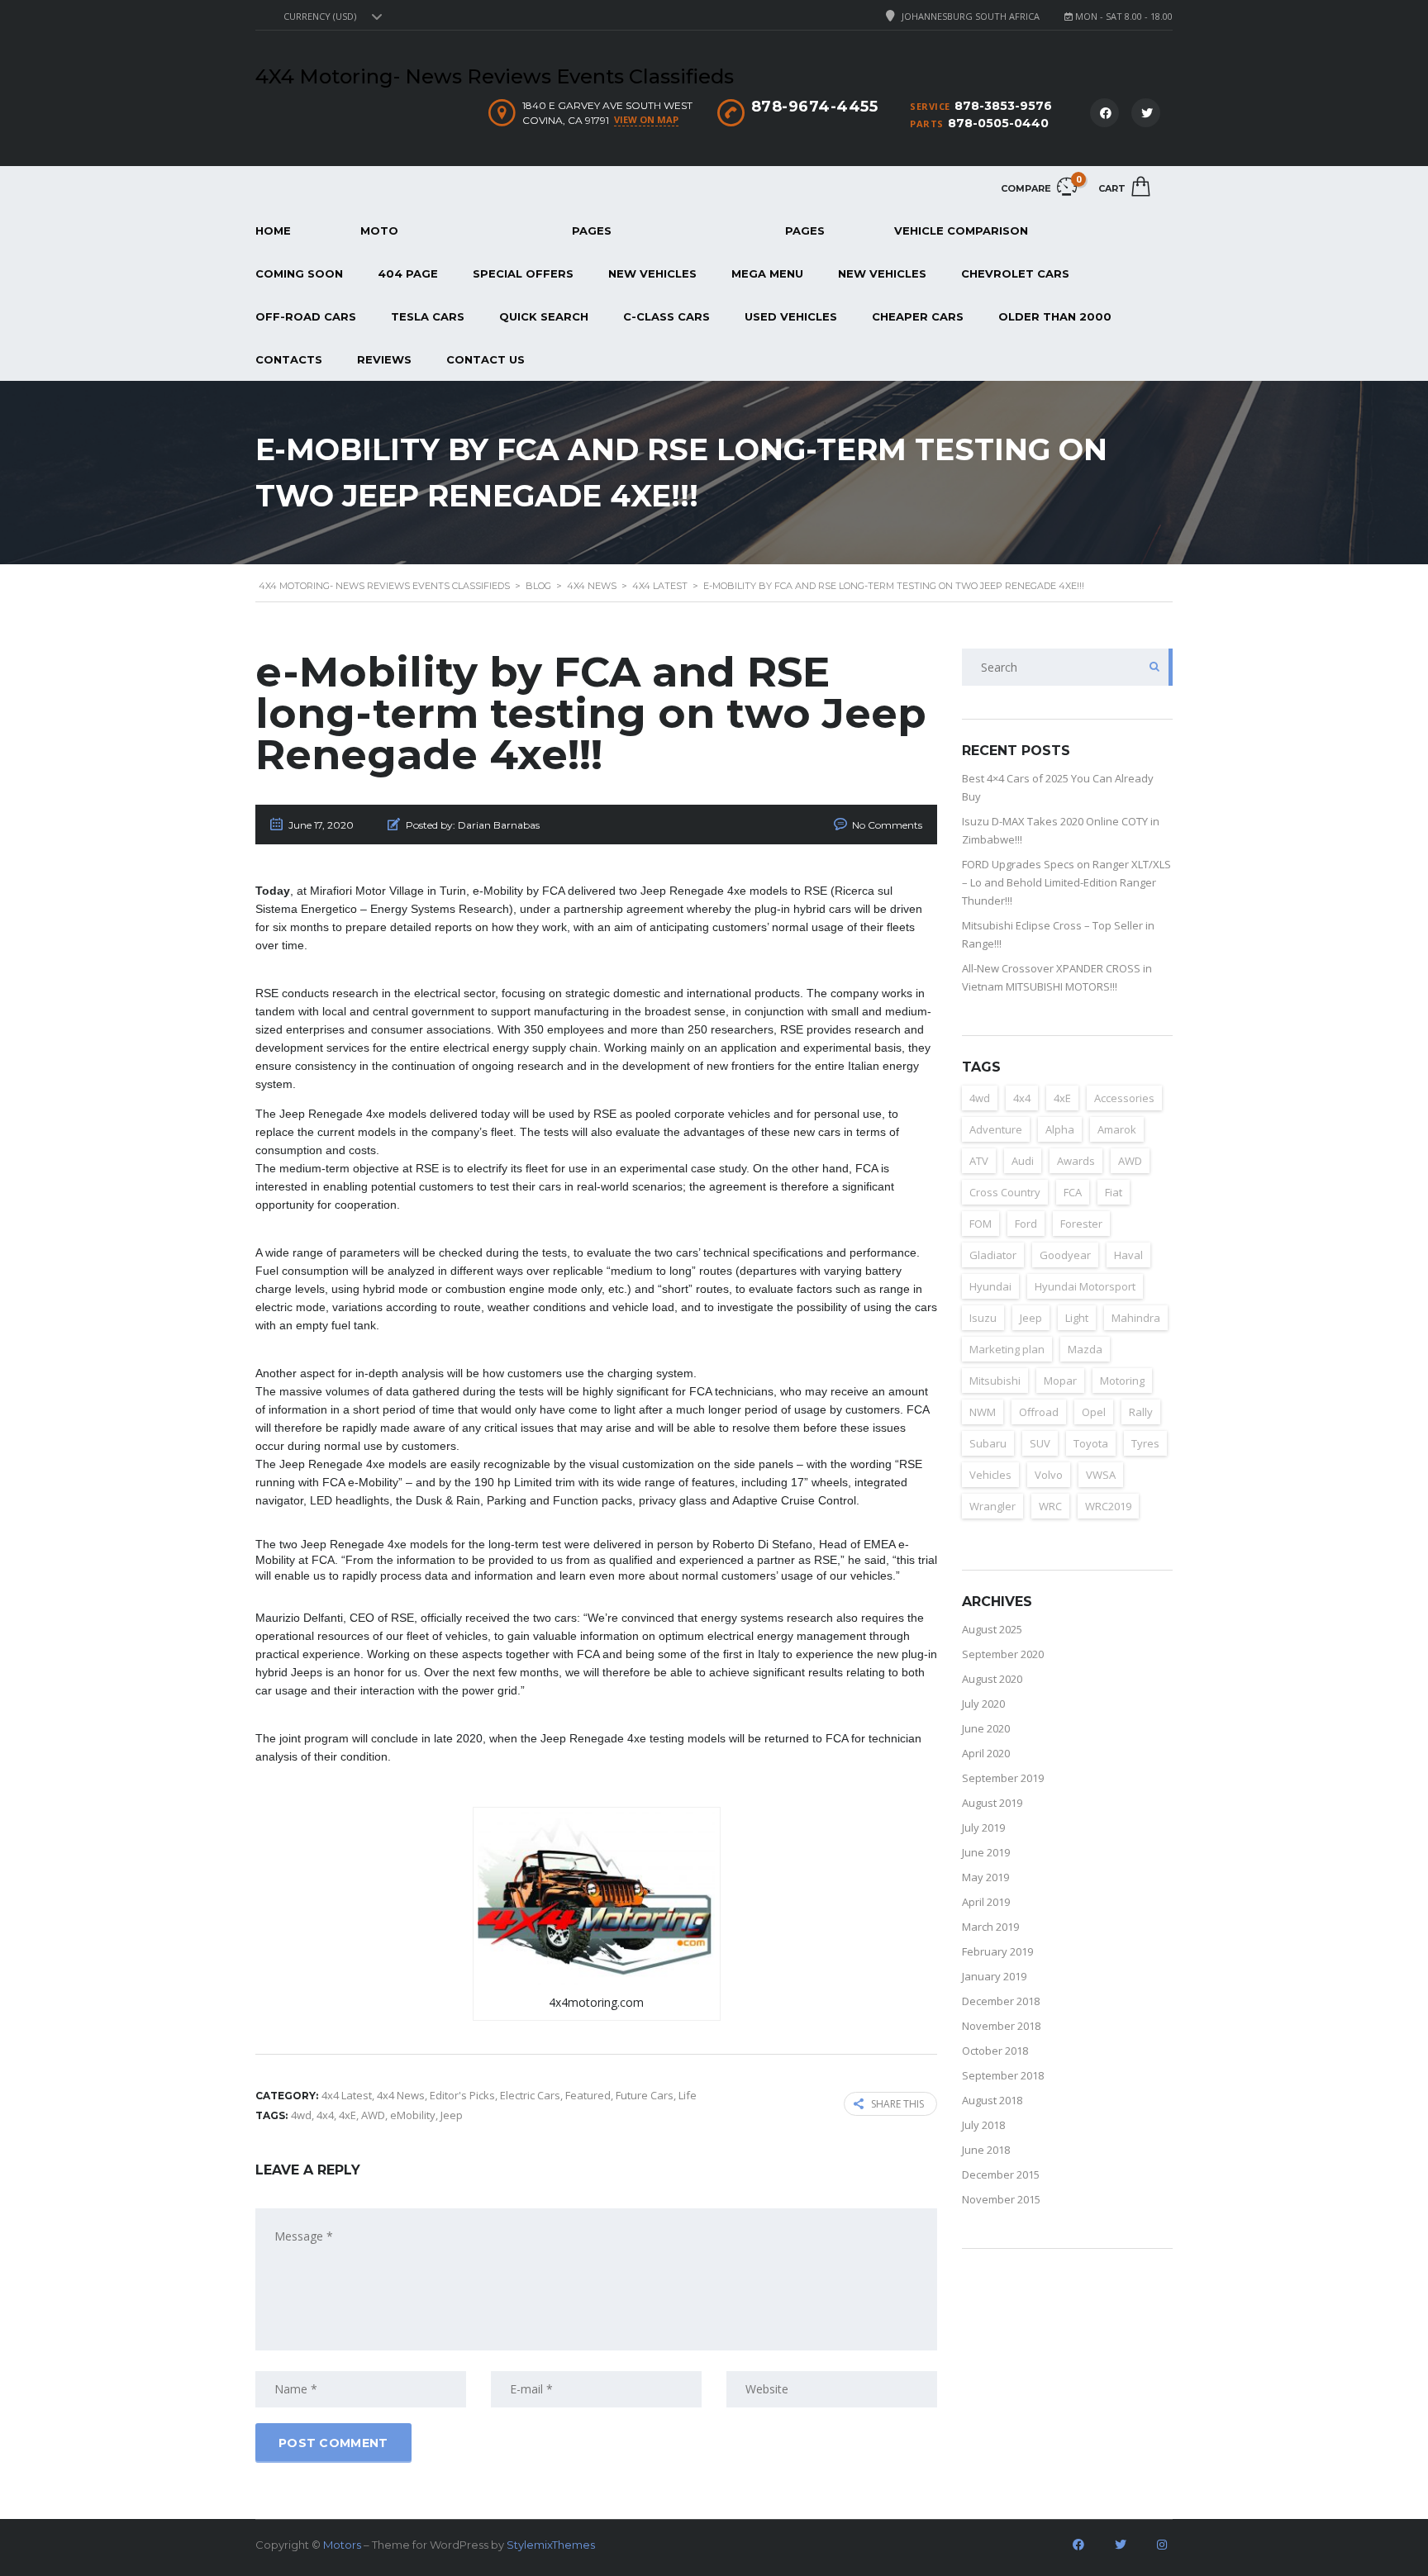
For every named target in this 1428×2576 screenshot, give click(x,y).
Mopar (1060, 1381)
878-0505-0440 (998, 123)
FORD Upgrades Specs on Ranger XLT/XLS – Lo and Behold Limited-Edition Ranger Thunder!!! (1066, 882)
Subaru (988, 1443)
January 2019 (994, 1976)
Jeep (452, 2115)
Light (1077, 1318)
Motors (342, 2545)
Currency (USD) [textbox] (320, 17)
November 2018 (1001, 2026)
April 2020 (986, 1753)
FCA (1073, 1192)
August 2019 (992, 1803)
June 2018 (986, 2150)
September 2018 (1003, 2075)
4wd (301, 2115)
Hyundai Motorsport (1085, 1286)
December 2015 (1001, 2174)
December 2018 (1001, 2001)
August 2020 (992, 1679)
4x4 (325, 2115)
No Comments (887, 825)
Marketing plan (1007, 1349)
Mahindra (1136, 1318)
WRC (1050, 1506)
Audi (1023, 1161)
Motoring (1122, 1381)
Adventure (996, 1129)
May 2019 (985, 1877)
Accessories (1124, 1098)
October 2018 (995, 2051)
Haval (1128, 1255)
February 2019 (997, 1951)
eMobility (413, 2115)
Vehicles (990, 1475)
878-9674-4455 (815, 107)
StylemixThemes (551, 2545)
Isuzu (983, 1318)
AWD (373, 2115)
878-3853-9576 (1003, 106)
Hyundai (990, 1286)
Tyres (1145, 1443)
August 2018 (992, 2100)
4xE (347, 2115)
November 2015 (1001, 2199)
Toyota (1091, 1443)
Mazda (1085, 1349)
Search (1150, 667)
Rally (1141, 1412)
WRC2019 (1108, 1506)
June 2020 (986, 1728)
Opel (1094, 1412)
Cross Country (1005, 1192)
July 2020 (983, 1704)
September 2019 (1003, 1778)
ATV (979, 1161)
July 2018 (983, 2125)
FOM (981, 1224)
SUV (1040, 1443)
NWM (983, 1412)
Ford (1026, 1224)
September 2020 (1003, 1654)
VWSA (1101, 1475)
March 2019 (990, 1927)
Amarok (1117, 1129)
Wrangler (992, 1506)
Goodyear (1065, 1255)
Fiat (1114, 1192)
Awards (1076, 1161)
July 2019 (983, 1827)
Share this (897, 2104)
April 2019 (986, 1902)
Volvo (1049, 1475)
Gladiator (993, 1255)
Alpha (1060, 1129)
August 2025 (992, 1629)
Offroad (1039, 1412)
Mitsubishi (995, 1381)
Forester (1081, 1224)
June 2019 (986, 1852)
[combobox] (331, 17)
